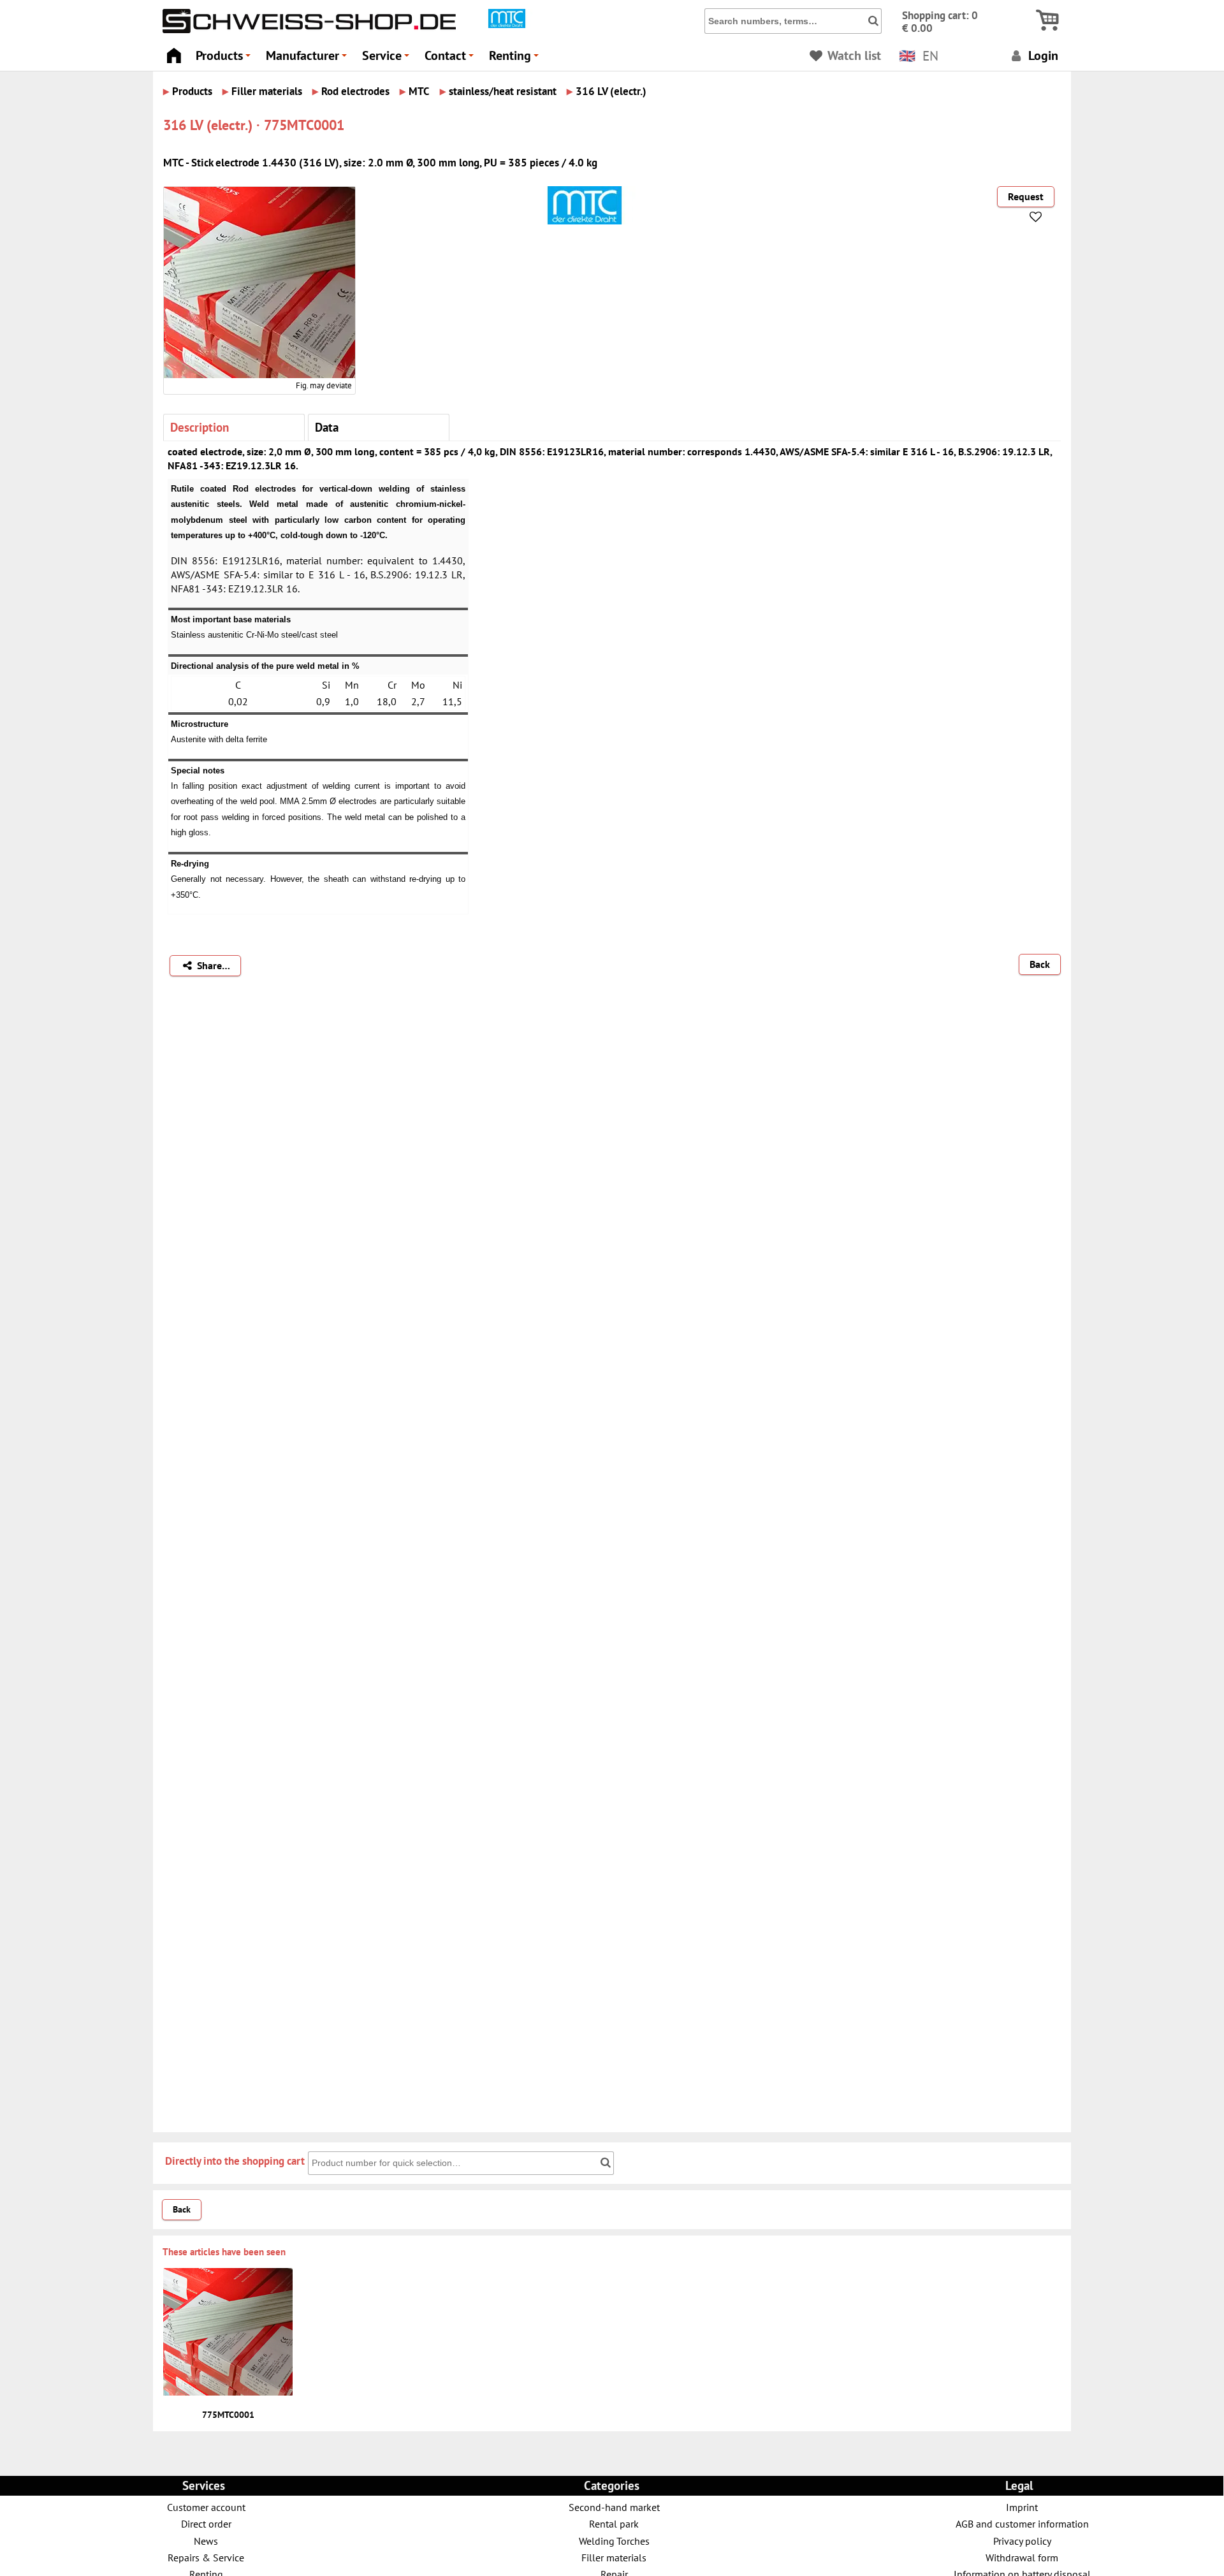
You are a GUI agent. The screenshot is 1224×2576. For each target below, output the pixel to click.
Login (1042, 55)
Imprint (1022, 2507)
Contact (451, 59)
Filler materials (614, 2557)
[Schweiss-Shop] (306, 30)
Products (225, 59)
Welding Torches (614, 2541)
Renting (516, 59)
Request (1026, 196)
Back (1040, 964)
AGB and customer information (1022, 2523)
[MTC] (507, 25)
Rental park (614, 2523)
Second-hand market (614, 2507)
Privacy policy (1022, 2541)
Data (327, 427)
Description (200, 427)
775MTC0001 (228, 2415)
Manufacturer (308, 59)
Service (388, 59)
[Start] (174, 52)
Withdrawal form (1022, 2557)
